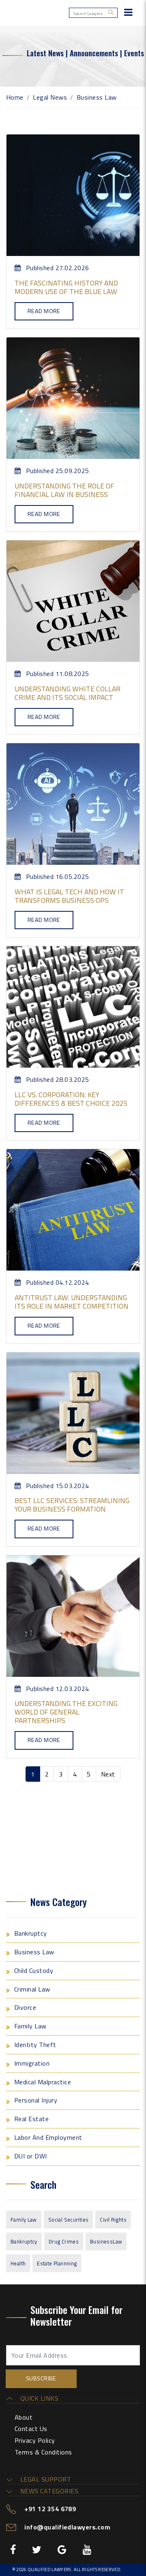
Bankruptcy (31, 1933)
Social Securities (69, 2220)
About (24, 2417)
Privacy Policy (35, 2440)
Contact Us (31, 2429)
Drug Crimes (64, 2241)
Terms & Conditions (43, 2452)
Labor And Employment (48, 2137)
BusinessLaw (106, 2241)
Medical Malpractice (43, 2082)
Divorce (25, 2007)
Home (15, 97)
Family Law (30, 2026)
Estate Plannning (57, 2263)
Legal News (50, 97)
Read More (44, 311)
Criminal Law (32, 1989)
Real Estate (31, 2119)
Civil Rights (113, 2220)
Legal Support (45, 2479)
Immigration (32, 2063)
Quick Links (38, 2398)
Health (18, 2263)
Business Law (34, 1952)
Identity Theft (35, 2045)
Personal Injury (36, 2100)
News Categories (48, 2491)
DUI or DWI (31, 2156)
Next (108, 1774)
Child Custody (34, 1970)
